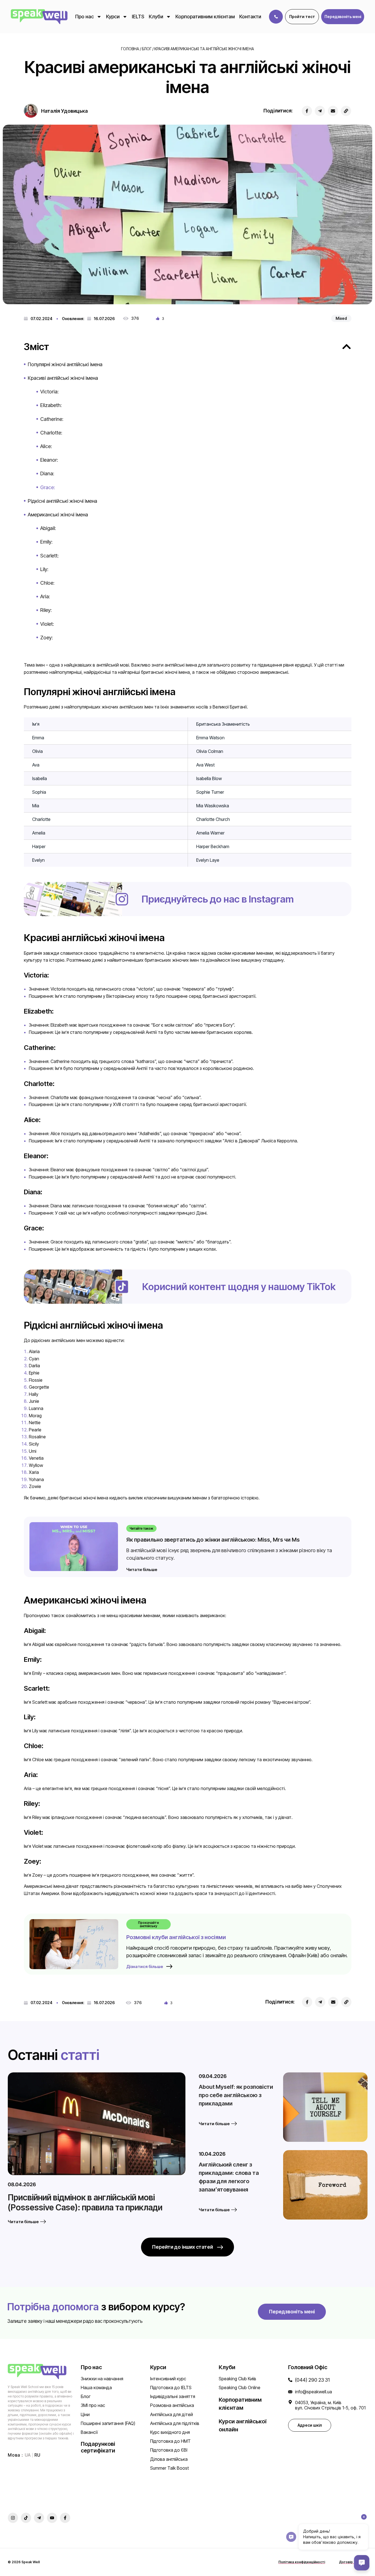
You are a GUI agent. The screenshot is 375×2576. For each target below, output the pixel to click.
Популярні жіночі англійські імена (65, 364)
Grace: (48, 487)
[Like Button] (158, 318)
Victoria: (49, 392)
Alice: (46, 446)
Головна (130, 49)
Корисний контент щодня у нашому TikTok (239, 1286)
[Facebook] (307, 111)
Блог (147, 49)
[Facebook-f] (65, 2518)
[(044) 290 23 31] (290, 2380)
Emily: (46, 542)
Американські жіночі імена (58, 515)
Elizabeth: (51, 405)
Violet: (47, 624)
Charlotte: (51, 433)
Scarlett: (49, 556)
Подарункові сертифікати (98, 2447)
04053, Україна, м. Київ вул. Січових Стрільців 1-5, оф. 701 (330, 2405)
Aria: (45, 596)
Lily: (44, 569)
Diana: (47, 473)
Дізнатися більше (145, 1966)
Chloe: (47, 583)
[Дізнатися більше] (169, 1966)
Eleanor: (49, 460)
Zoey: (46, 638)
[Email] (333, 111)
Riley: (46, 610)
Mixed (341, 318)
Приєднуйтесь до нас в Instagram (218, 899)
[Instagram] (13, 2518)
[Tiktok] (26, 2518)
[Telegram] (320, 111)
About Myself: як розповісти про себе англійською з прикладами (236, 2095)
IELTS (138, 17)
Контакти (250, 17)
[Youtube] (52, 2518)
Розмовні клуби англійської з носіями (176, 1937)
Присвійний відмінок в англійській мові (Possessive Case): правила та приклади (85, 2202)
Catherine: (52, 419)
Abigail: (48, 528)
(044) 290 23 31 (312, 2380)
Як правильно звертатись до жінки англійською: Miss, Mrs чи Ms (213, 1540)
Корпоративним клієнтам (205, 17)
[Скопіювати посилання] (346, 111)
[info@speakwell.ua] (290, 2392)
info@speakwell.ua (314, 2392)
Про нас (85, 17)
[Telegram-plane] (39, 2518)
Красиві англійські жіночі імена (63, 378)
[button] (343, 17)
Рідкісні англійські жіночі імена (62, 501)
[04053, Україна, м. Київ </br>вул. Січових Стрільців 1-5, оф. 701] (290, 2402)
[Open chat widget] (362, 2563)
